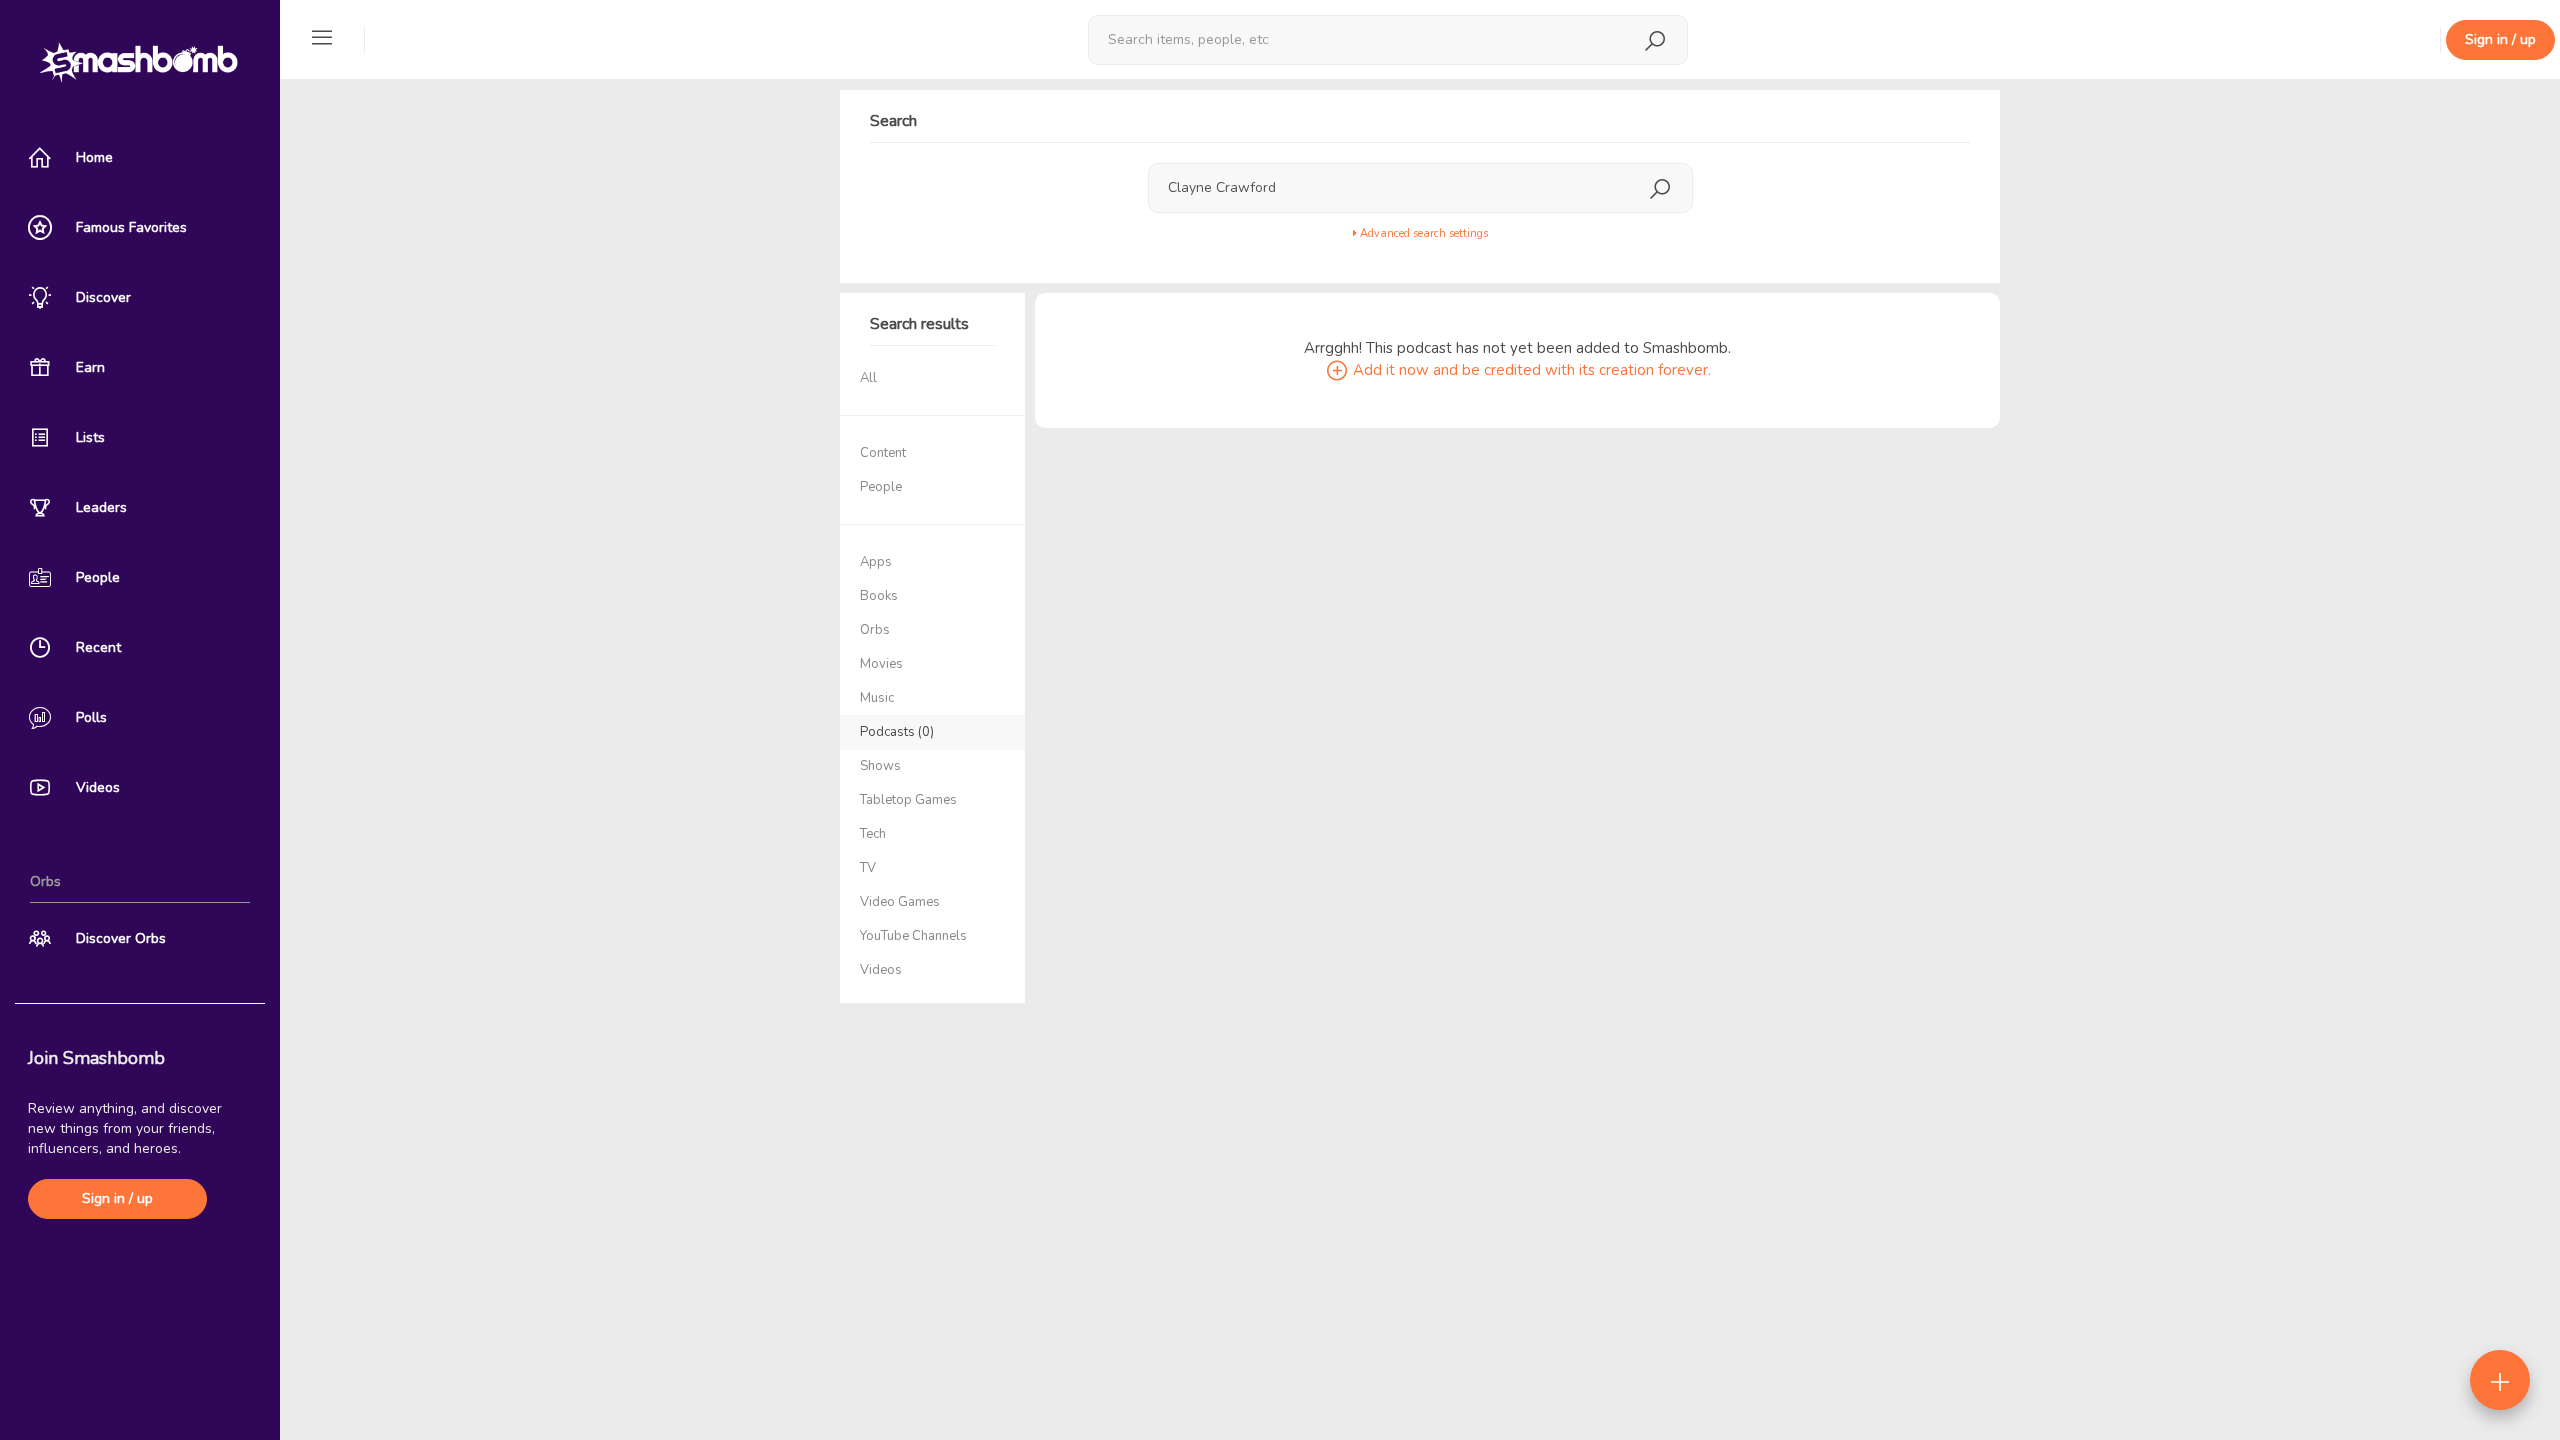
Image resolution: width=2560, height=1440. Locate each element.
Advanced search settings (1422, 233)
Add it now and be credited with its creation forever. (1530, 370)
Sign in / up (117, 1198)
